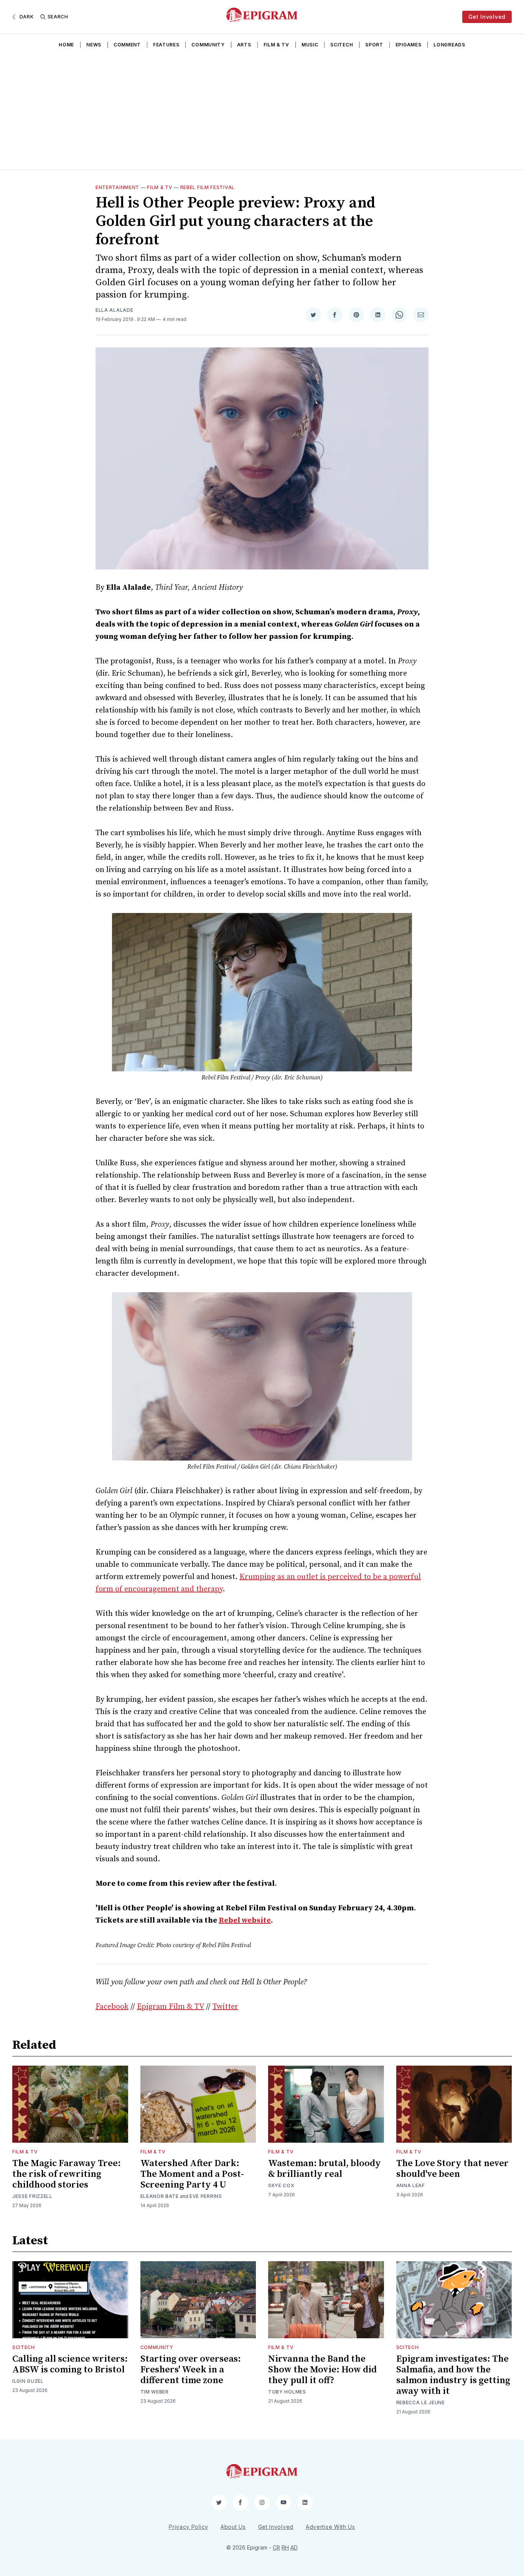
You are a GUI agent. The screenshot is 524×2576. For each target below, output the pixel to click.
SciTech (342, 45)
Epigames (409, 45)
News (94, 45)
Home (66, 45)
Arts (244, 45)
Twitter (225, 2007)
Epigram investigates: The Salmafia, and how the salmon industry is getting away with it (453, 2375)
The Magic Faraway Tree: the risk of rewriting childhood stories (67, 2174)
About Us (233, 2527)
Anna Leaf (411, 2185)
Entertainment (117, 187)
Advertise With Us (330, 2527)
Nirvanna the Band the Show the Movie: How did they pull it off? (322, 2370)
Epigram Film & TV (171, 2007)
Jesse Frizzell (32, 2196)
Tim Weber (155, 2392)
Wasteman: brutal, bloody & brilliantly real (325, 2169)
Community (208, 45)
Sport (374, 45)
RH (285, 2547)
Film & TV (276, 45)
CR (276, 2547)
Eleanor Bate (160, 2196)
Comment (127, 45)
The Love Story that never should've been (452, 2169)
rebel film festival (208, 187)
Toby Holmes (287, 2392)
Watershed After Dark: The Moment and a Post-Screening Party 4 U (192, 2174)
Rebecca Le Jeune (421, 2402)
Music (310, 45)
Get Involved (487, 17)
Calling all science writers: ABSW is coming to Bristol (70, 2364)
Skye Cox (281, 2185)
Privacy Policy (189, 2527)
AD (294, 2547)
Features (166, 45)
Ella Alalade (114, 310)
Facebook (112, 2007)
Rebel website (245, 1920)
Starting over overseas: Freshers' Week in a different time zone (191, 2370)
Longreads (449, 45)
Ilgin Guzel (28, 2381)
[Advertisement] (262, 112)
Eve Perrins (206, 2196)
